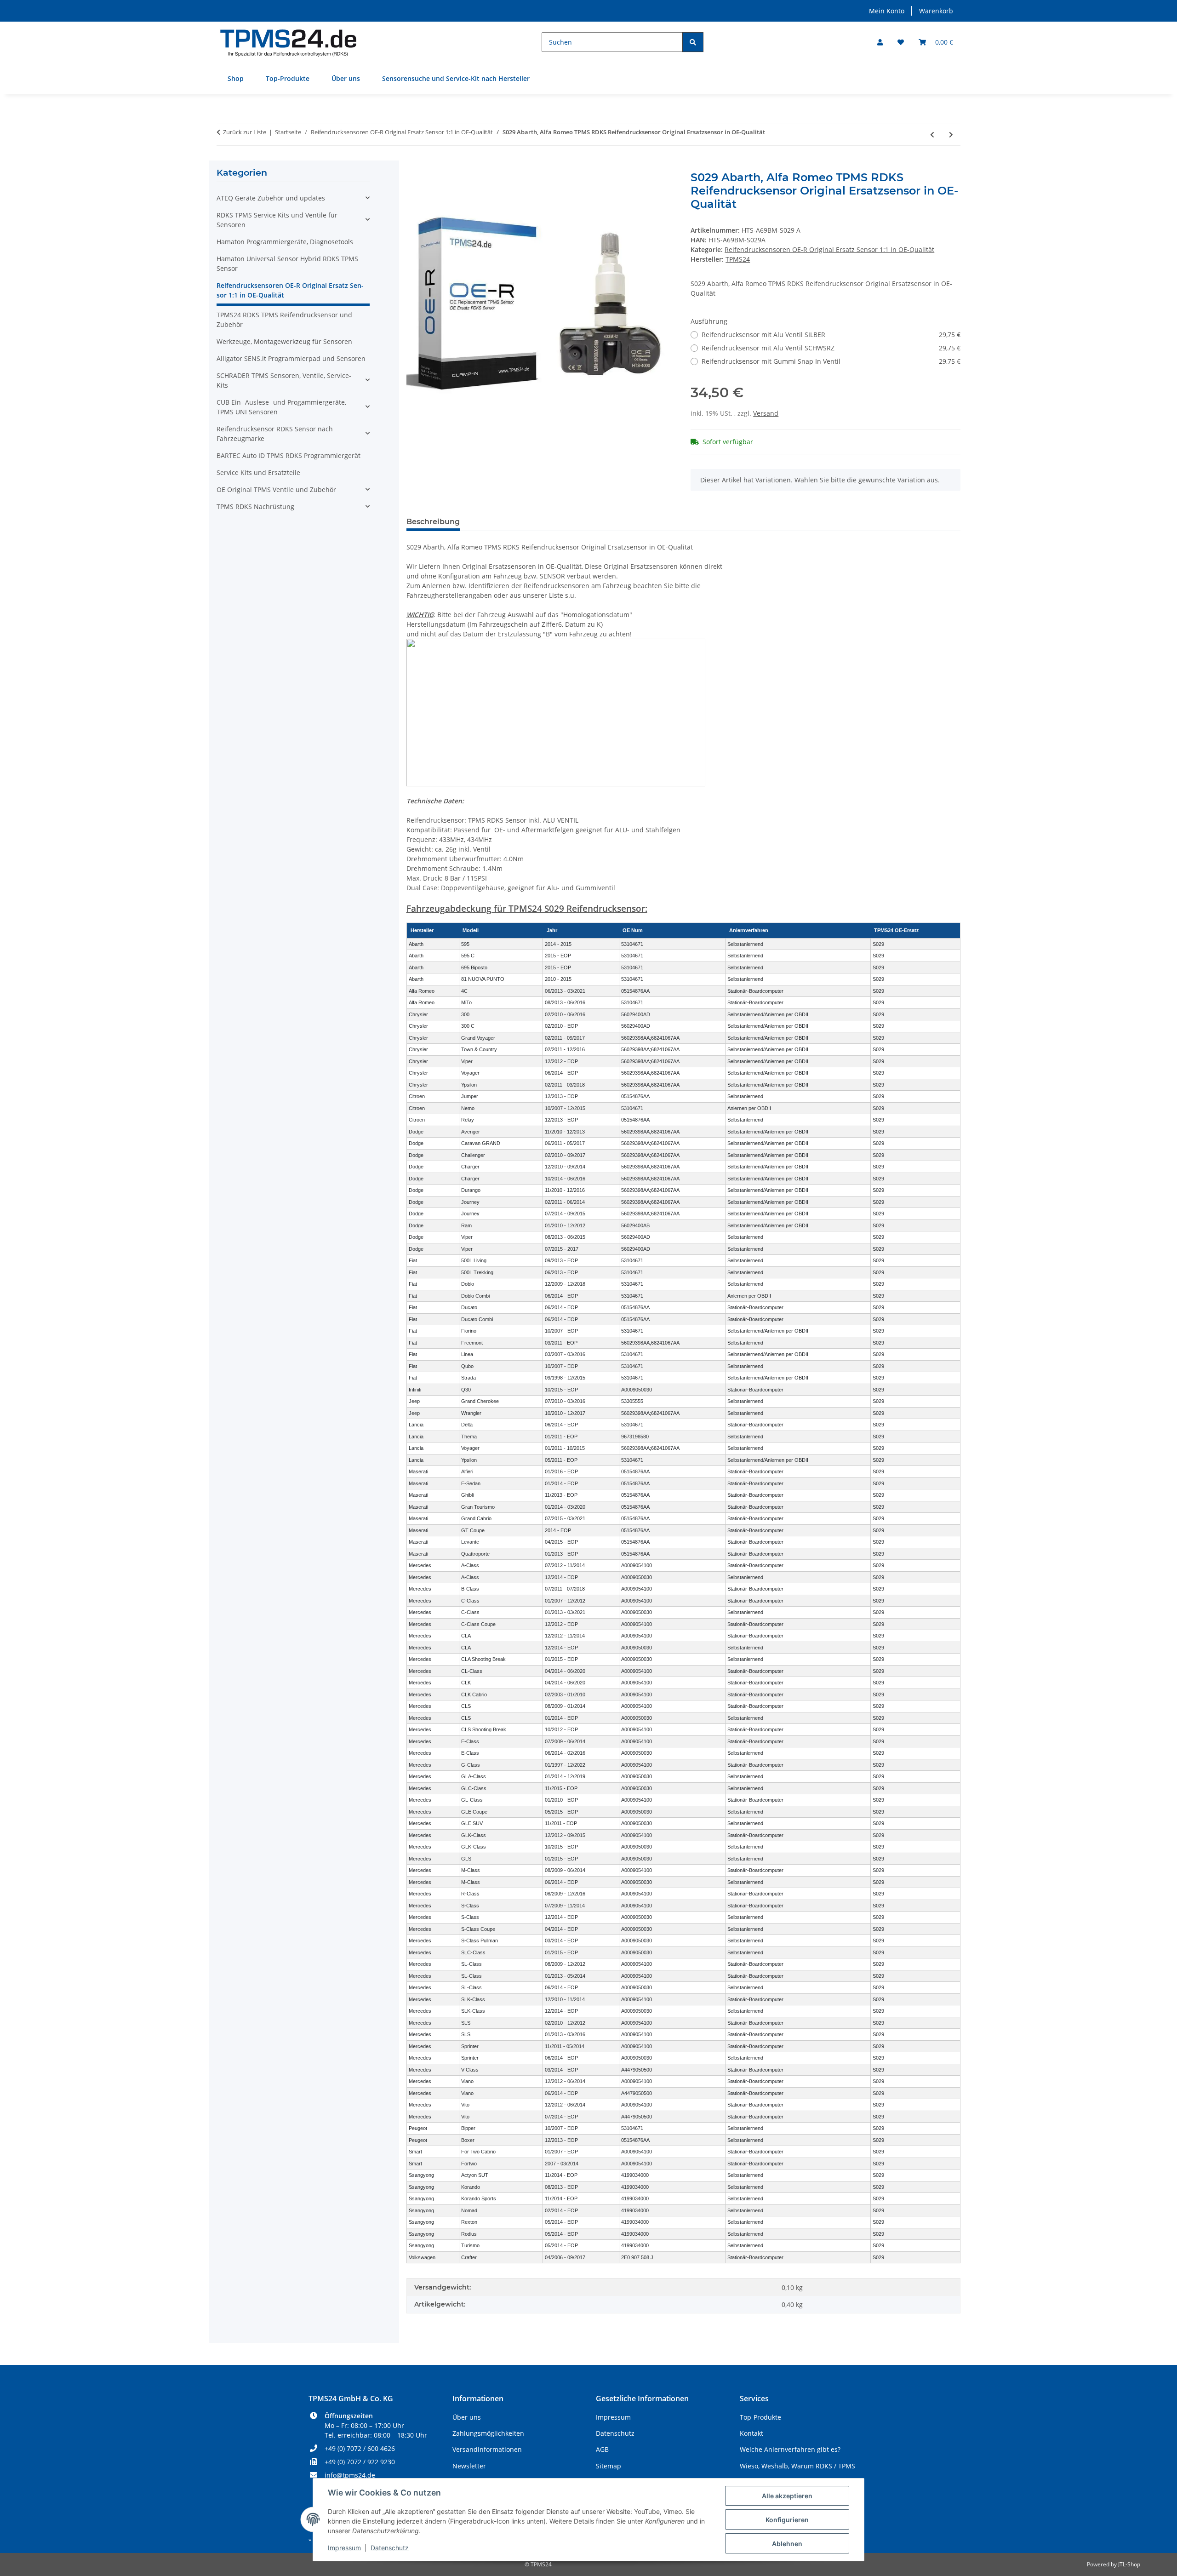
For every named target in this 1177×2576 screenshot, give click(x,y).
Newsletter (469, 2466)
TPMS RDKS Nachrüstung (255, 507)
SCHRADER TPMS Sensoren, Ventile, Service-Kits (284, 380)
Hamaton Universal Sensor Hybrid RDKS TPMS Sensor (287, 263)
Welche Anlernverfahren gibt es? (790, 2449)
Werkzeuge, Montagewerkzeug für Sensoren (284, 341)
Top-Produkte (288, 78)
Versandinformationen (487, 2449)
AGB (602, 2449)
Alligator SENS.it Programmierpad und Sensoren (291, 358)
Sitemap (608, 2466)
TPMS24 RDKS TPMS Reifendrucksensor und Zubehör (284, 320)
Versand (766, 413)
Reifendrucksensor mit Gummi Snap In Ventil (831, 361)
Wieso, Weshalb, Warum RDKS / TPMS (797, 2466)
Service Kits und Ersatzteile (258, 472)
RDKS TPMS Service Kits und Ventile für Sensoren (277, 220)
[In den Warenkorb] (414, 166)
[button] (880, 42)
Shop (236, 78)
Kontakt (751, 2433)
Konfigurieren (787, 2520)
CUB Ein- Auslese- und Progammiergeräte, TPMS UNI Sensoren (281, 407)
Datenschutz (390, 2548)
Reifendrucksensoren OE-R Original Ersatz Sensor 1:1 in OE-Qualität (829, 249)
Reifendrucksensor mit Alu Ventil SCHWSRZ (831, 348)
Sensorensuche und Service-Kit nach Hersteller (456, 78)
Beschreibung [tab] (433, 522)
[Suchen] (693, 42)
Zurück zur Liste (245, 132)
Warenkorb (936, 11)
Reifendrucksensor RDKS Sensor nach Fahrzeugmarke (275, 434)
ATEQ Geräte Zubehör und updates (271, 198)
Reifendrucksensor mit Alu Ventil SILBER (831, 335)
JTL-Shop (1129, 2564)
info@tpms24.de (350, 2475)
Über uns (346, 78)
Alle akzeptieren (787, 2496)
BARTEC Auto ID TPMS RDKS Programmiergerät (289, 455)
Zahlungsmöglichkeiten (488, 2433)
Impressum (344, 2548)
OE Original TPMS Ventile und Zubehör (276, 489)
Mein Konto (887, 11)
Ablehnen (787, 2544)
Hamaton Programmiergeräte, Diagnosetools (285, 242)
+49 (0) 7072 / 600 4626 (360, 2448)
